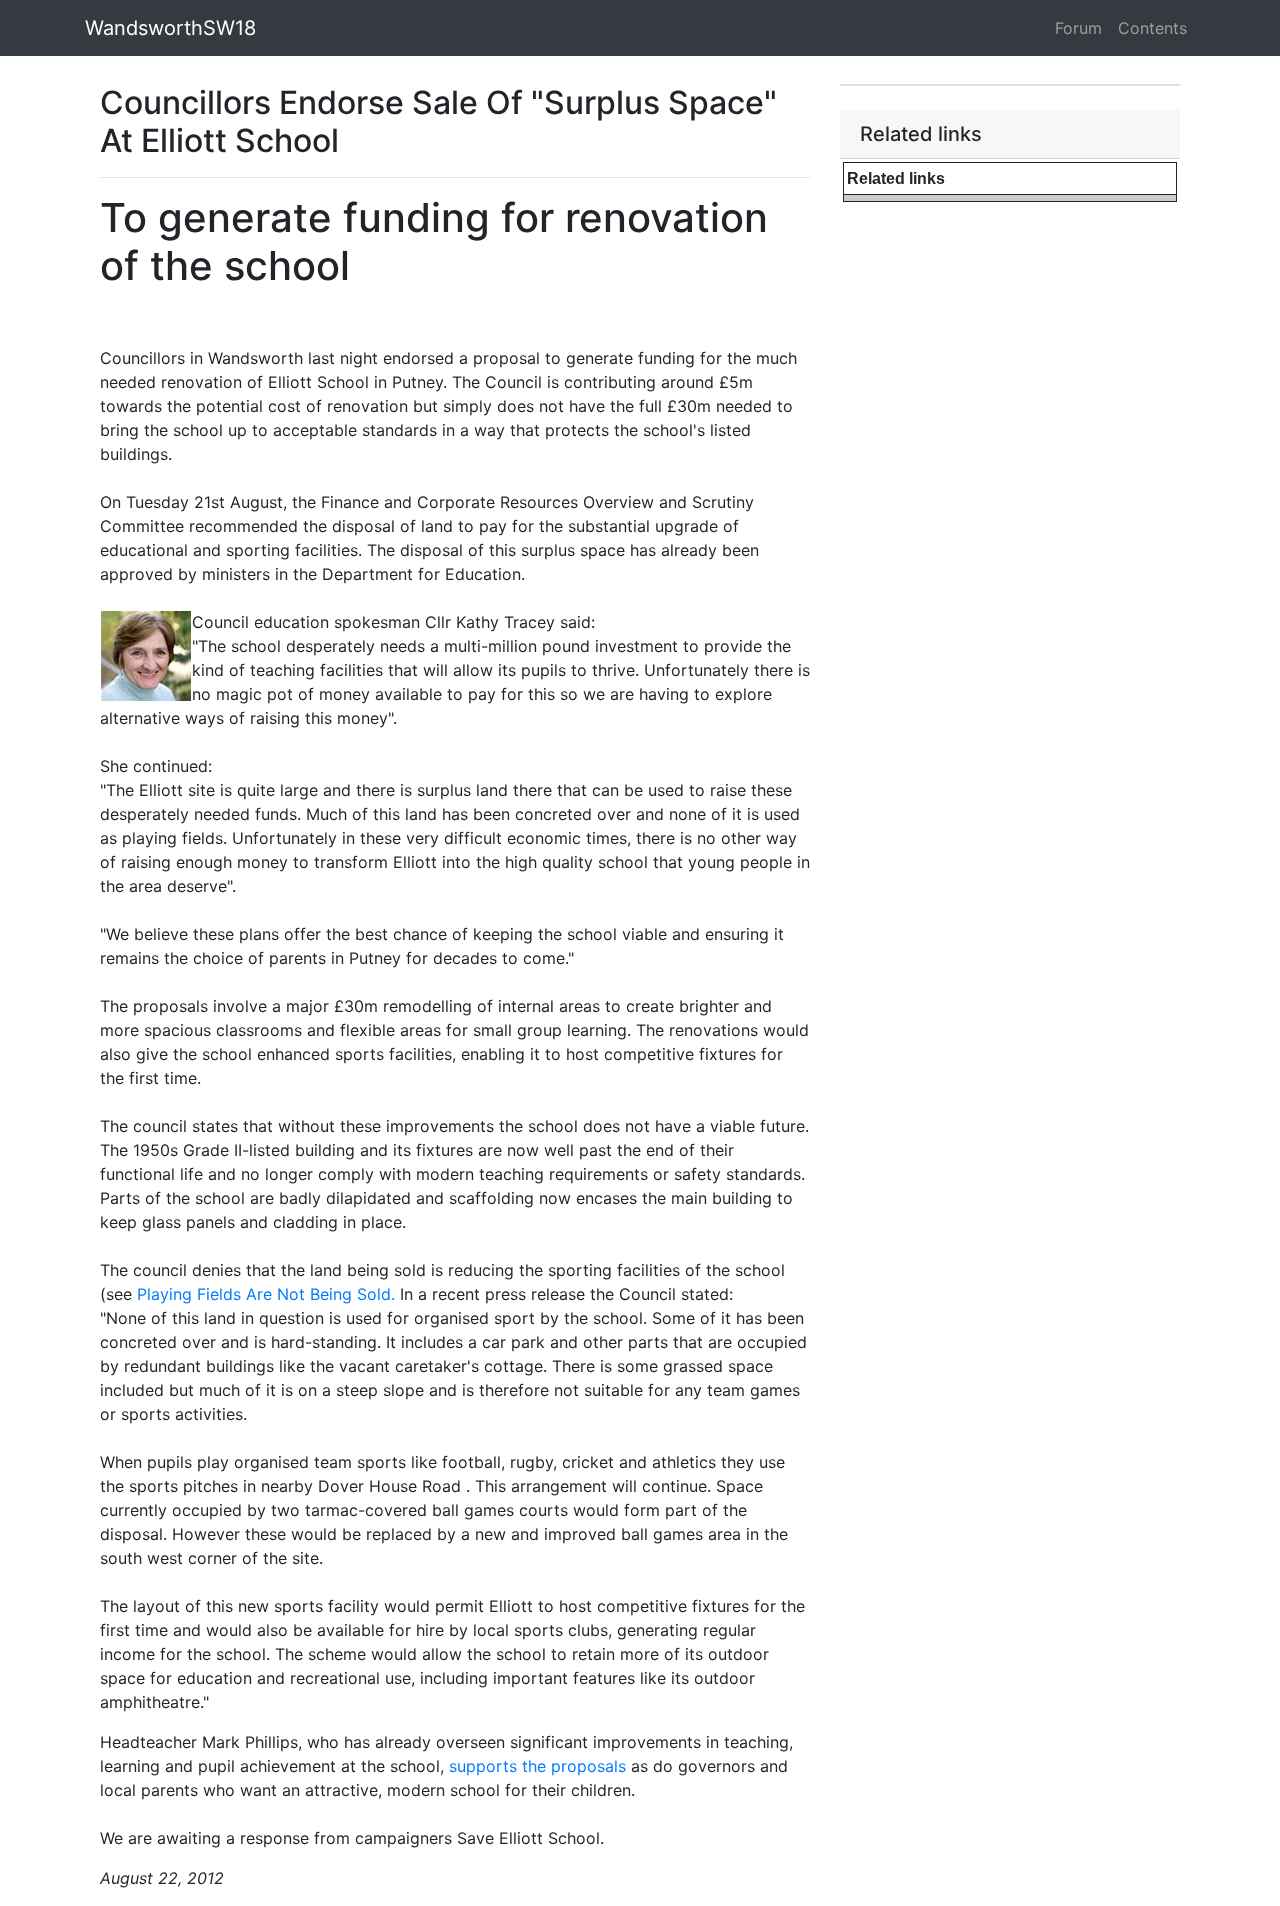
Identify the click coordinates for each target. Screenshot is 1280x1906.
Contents (1152, 28)
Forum (1078, 28)
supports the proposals (537, 1766)
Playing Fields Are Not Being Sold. (266, 1294)
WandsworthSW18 (170, 28)
